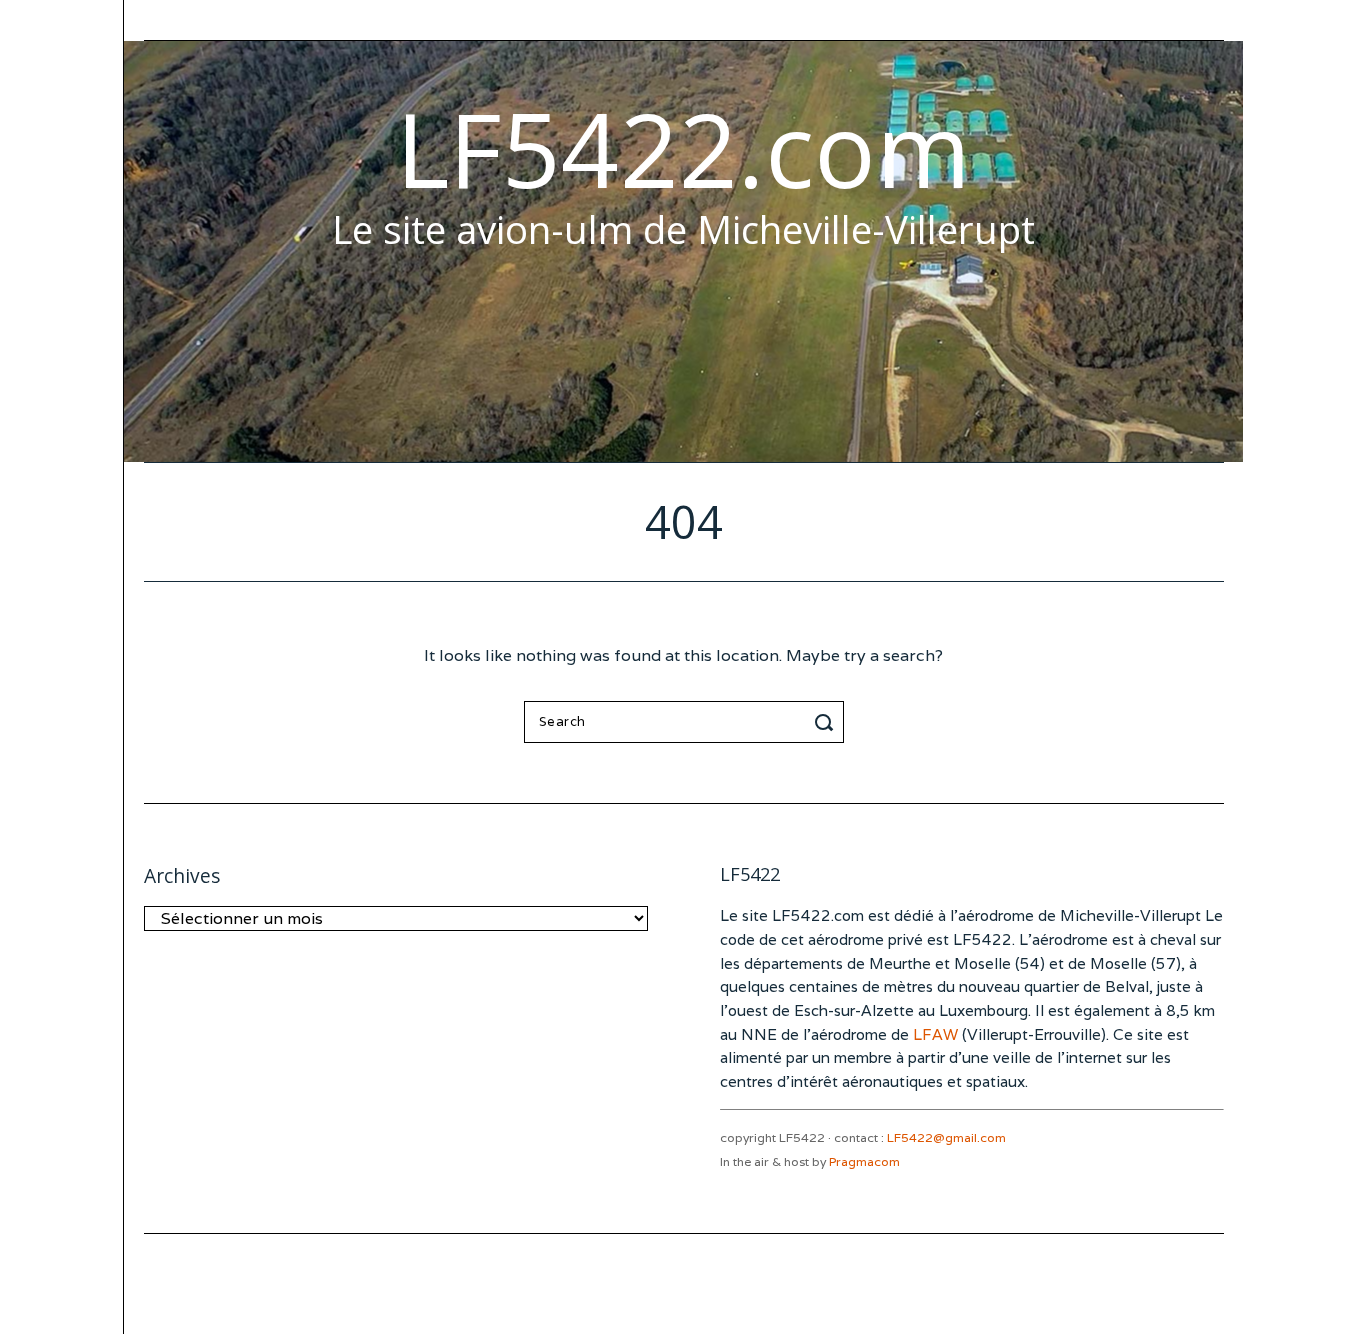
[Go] (827, 722)
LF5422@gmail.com (946, 1137)
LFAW (935, 1034)
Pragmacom (864, 1161)
